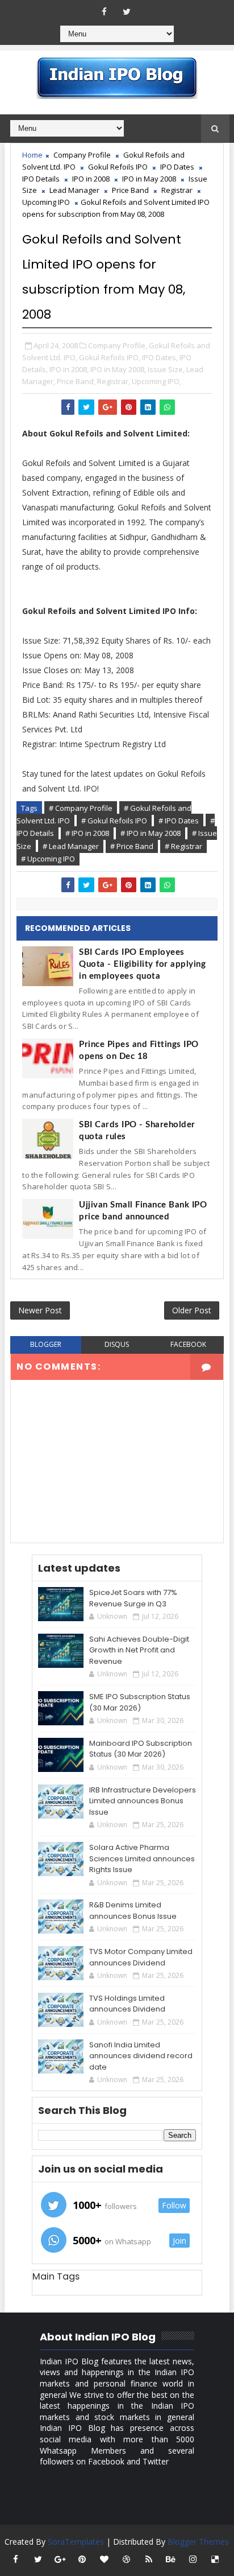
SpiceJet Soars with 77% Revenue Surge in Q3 (133, 1598)
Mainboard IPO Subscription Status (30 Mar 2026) (141, 1749)
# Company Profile (81, 808)
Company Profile (82, 155)
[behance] (171, 2559)
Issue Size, (166, 369)
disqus (117, 1344)
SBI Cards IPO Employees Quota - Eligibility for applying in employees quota (142, 964)
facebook (188, 1344)
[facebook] (105, 11)
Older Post (192, 1310)
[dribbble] (127, 2559)
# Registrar (183, 846)
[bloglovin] (105, 2559)
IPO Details (41, 179)
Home (32, 155)
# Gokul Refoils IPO (114, 821)
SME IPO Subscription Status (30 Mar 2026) (140, 1702)
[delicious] (215, 2559)
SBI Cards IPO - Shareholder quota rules (137, 1131)
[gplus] (60, 2559)
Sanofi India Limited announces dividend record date (141, 2056)
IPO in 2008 (91, 179)
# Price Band (132, 846)
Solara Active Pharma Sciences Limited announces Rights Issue (142, 1858)
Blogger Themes (198, 2542)
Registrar (177, 190)
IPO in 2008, (69, 369)
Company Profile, (118, 345)
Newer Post (40, 1310)
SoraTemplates (76, 2542)
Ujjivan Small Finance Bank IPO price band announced (143, 1211)
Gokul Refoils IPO (118, 167)
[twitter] (127, 11)
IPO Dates (177, 167)
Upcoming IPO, (156, 381)
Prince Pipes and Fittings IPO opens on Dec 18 (139, 1050)
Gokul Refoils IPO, (110, 357)
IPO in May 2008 (149, 179)
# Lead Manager (71, 846)
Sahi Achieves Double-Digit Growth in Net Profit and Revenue (139, 1650)
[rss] (149, 2559)
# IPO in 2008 (87, 833)
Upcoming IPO (46, 202)
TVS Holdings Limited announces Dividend (127, 2004)
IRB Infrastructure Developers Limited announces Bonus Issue (143, 1801)
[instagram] (193, 2559)
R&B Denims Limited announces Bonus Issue (133, 1911)
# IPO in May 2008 (151, 833)
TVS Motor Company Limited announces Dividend (141, 1957)
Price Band (130, 190)
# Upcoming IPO (48, 859)
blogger (46, 1344)
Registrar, (114, 381)
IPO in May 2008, (118, 369)
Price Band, (76, 381)
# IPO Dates (179, 821)
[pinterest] (82, 2559)
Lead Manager (74, 190)
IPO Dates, (160, 357)
